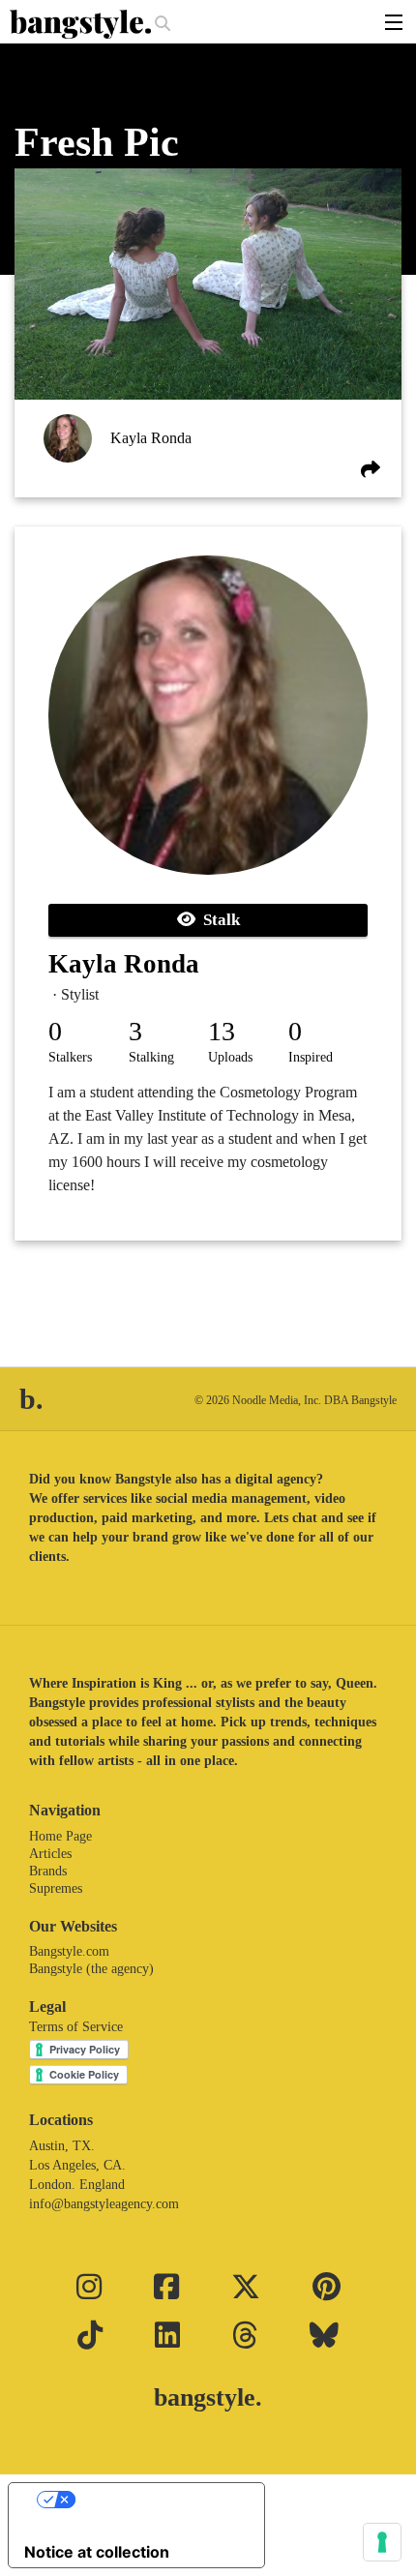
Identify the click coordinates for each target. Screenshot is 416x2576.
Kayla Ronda (151, 438)
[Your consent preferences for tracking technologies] (382, 2542)
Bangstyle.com (69, 1951)
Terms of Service (76, 2027)
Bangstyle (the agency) (91, 1969)
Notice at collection (97, 2552)
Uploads (230, 1057)
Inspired (311, 1057)
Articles (50, 1854)
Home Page (60, 1836)
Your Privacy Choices (156, 2500)
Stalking (151, 1057)
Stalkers (70, 1057)
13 (222, 1031)
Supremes (56, 1888)
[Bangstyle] (82, 24)
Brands (48, 1871)
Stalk (218, 920)
